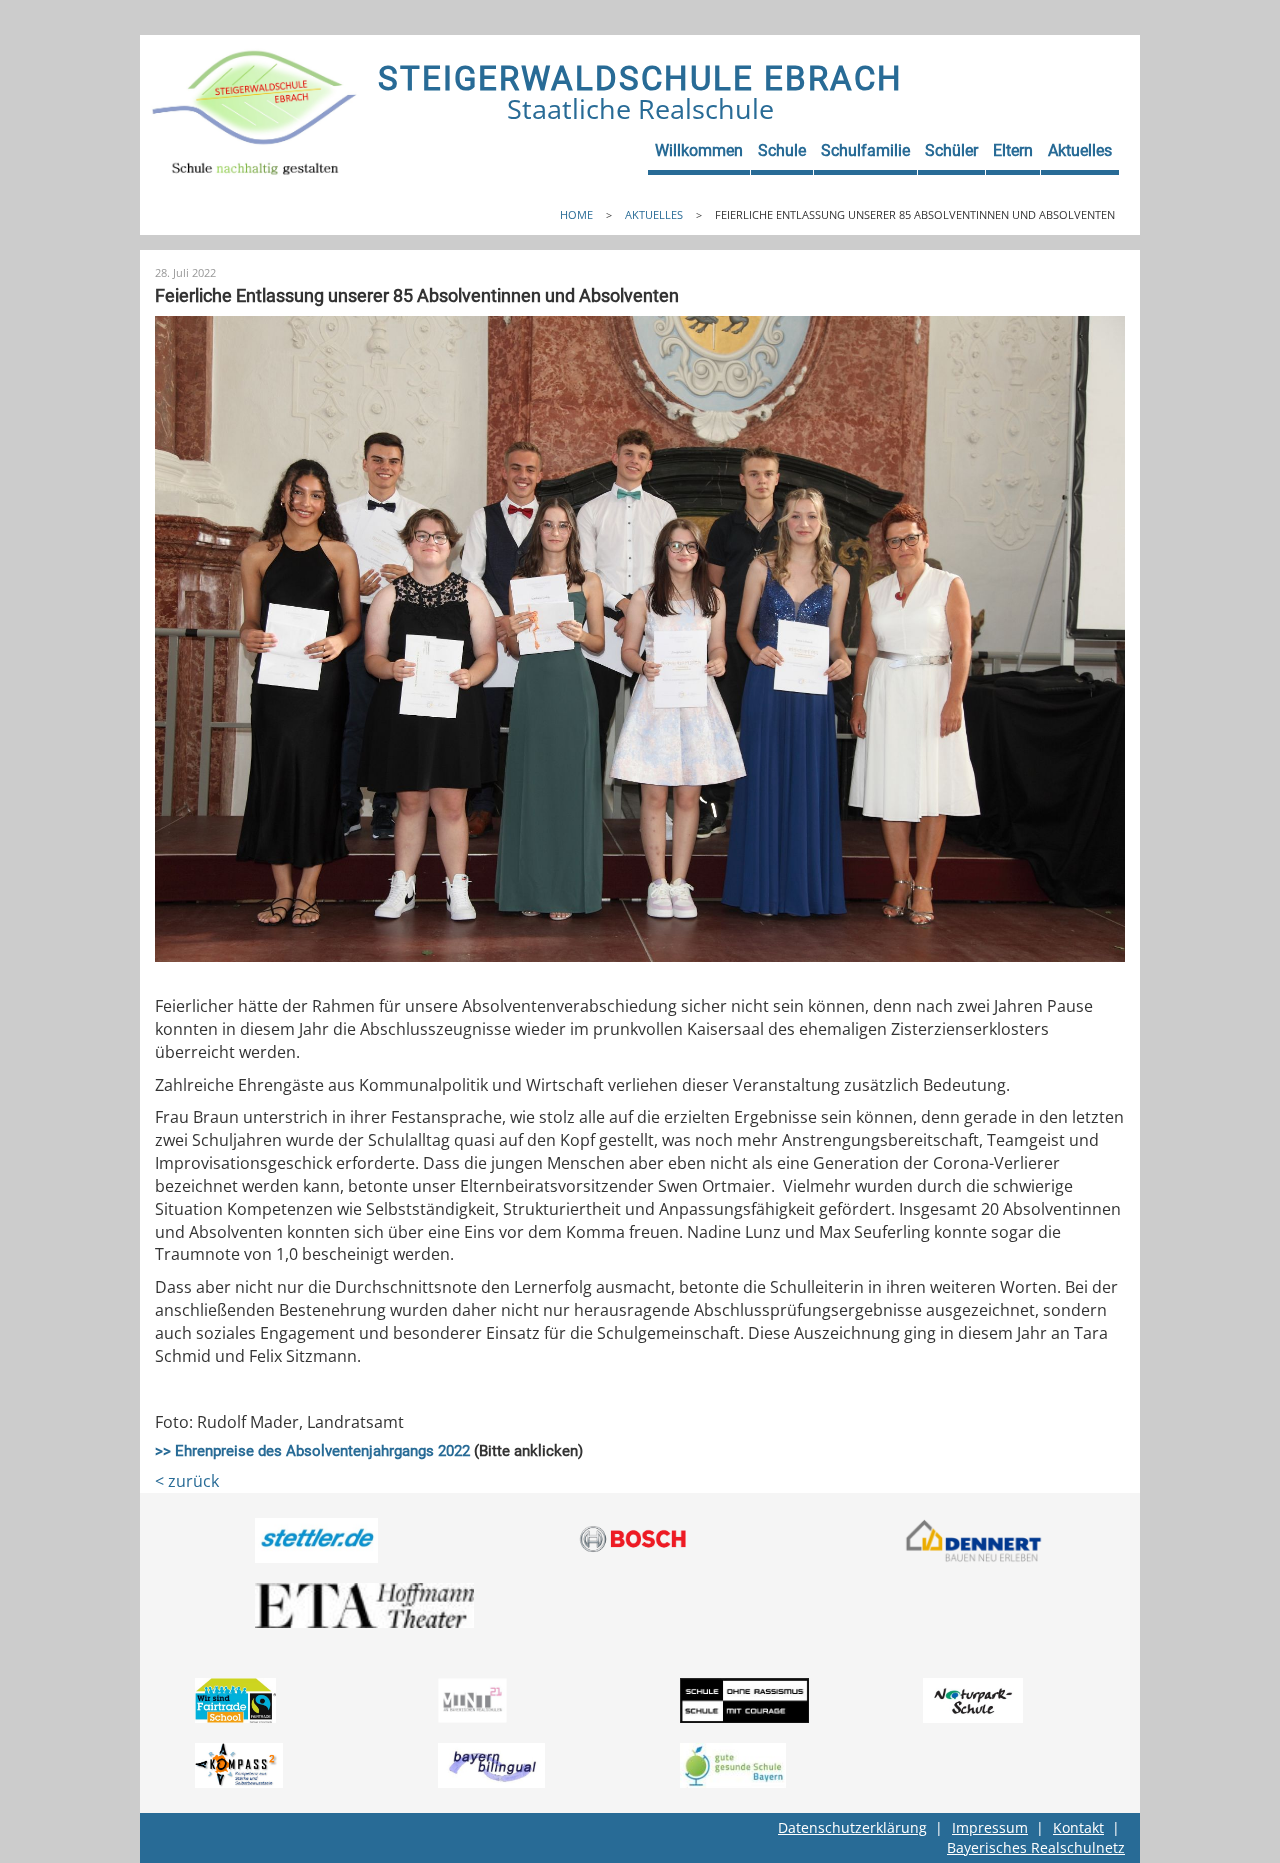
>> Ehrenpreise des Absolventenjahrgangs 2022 (312, 1451)
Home (576, 214)
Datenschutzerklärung (852, 1827)
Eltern (1013, 150)
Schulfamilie (865, 150)
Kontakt (1078, 1827)
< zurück (187, 1481)
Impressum (990, 1827)
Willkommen (699, 150)
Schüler (951, 150)
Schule (782, 150)
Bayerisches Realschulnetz (1036, 1847)
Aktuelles (1080, 150)
